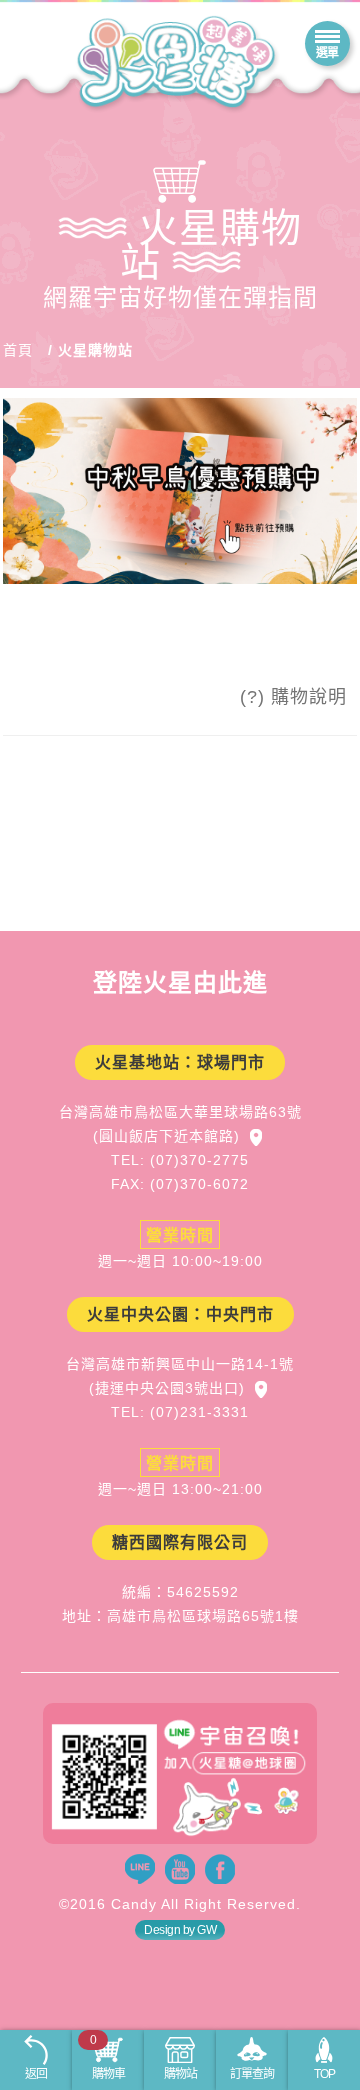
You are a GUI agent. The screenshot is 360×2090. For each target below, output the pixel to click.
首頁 (18, 350)
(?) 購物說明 (293, 697)
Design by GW (180, 1930)
